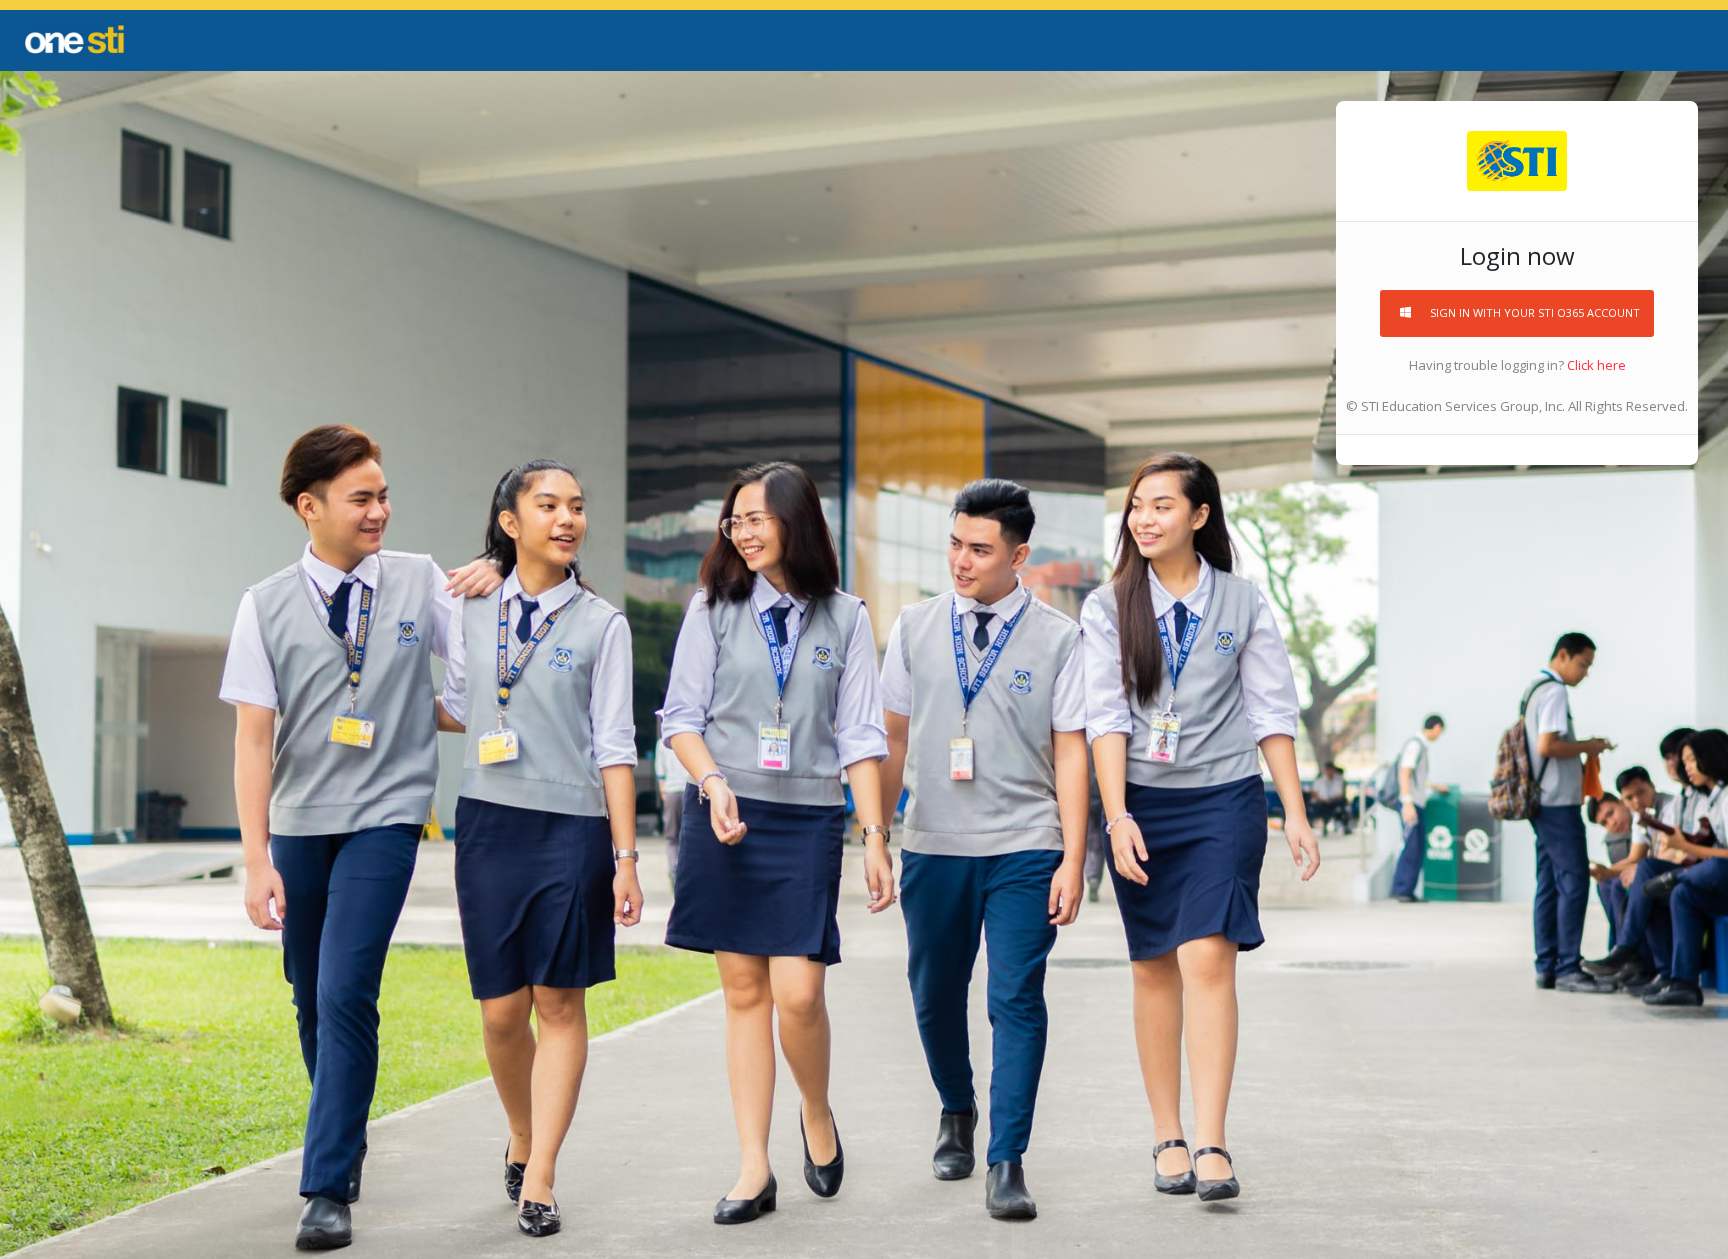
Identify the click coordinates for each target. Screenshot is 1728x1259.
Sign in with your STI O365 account (1535, 312)
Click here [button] (1595, 365)
